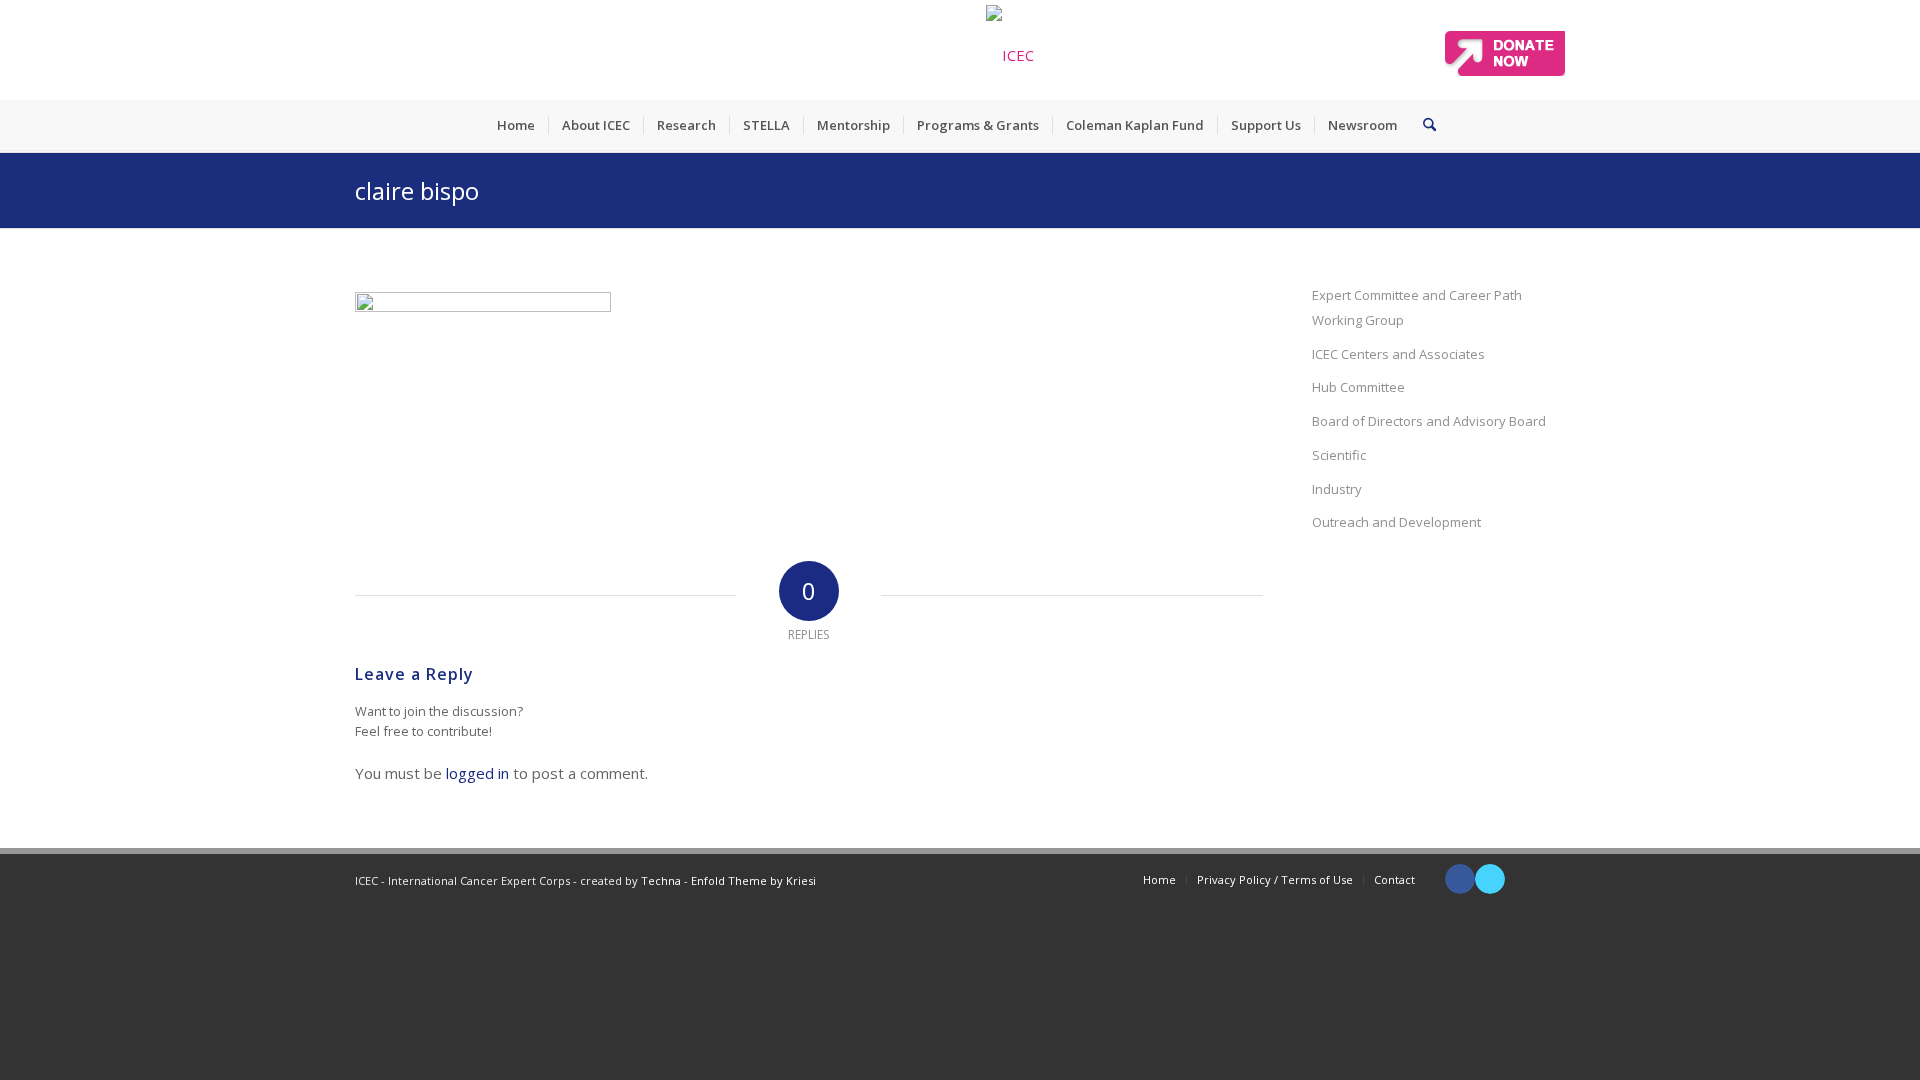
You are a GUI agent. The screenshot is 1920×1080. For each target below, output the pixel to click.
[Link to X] (1490, 879)
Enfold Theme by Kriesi (753, 880)
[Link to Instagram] (1550, 879)
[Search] (1423, 125)
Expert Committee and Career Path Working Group (1417, 307)
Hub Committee (1358, 387)
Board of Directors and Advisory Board (1429, 421)
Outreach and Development (1396, 522)
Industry (1337, 489)
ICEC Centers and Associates (1398, 354)
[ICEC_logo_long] (1010, 50)
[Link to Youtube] (1520, 879)
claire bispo (417, 190)
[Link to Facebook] (1460, 879)
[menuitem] (516, 125)
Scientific (1339, 455)
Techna (661, 880)
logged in (477, 773)
